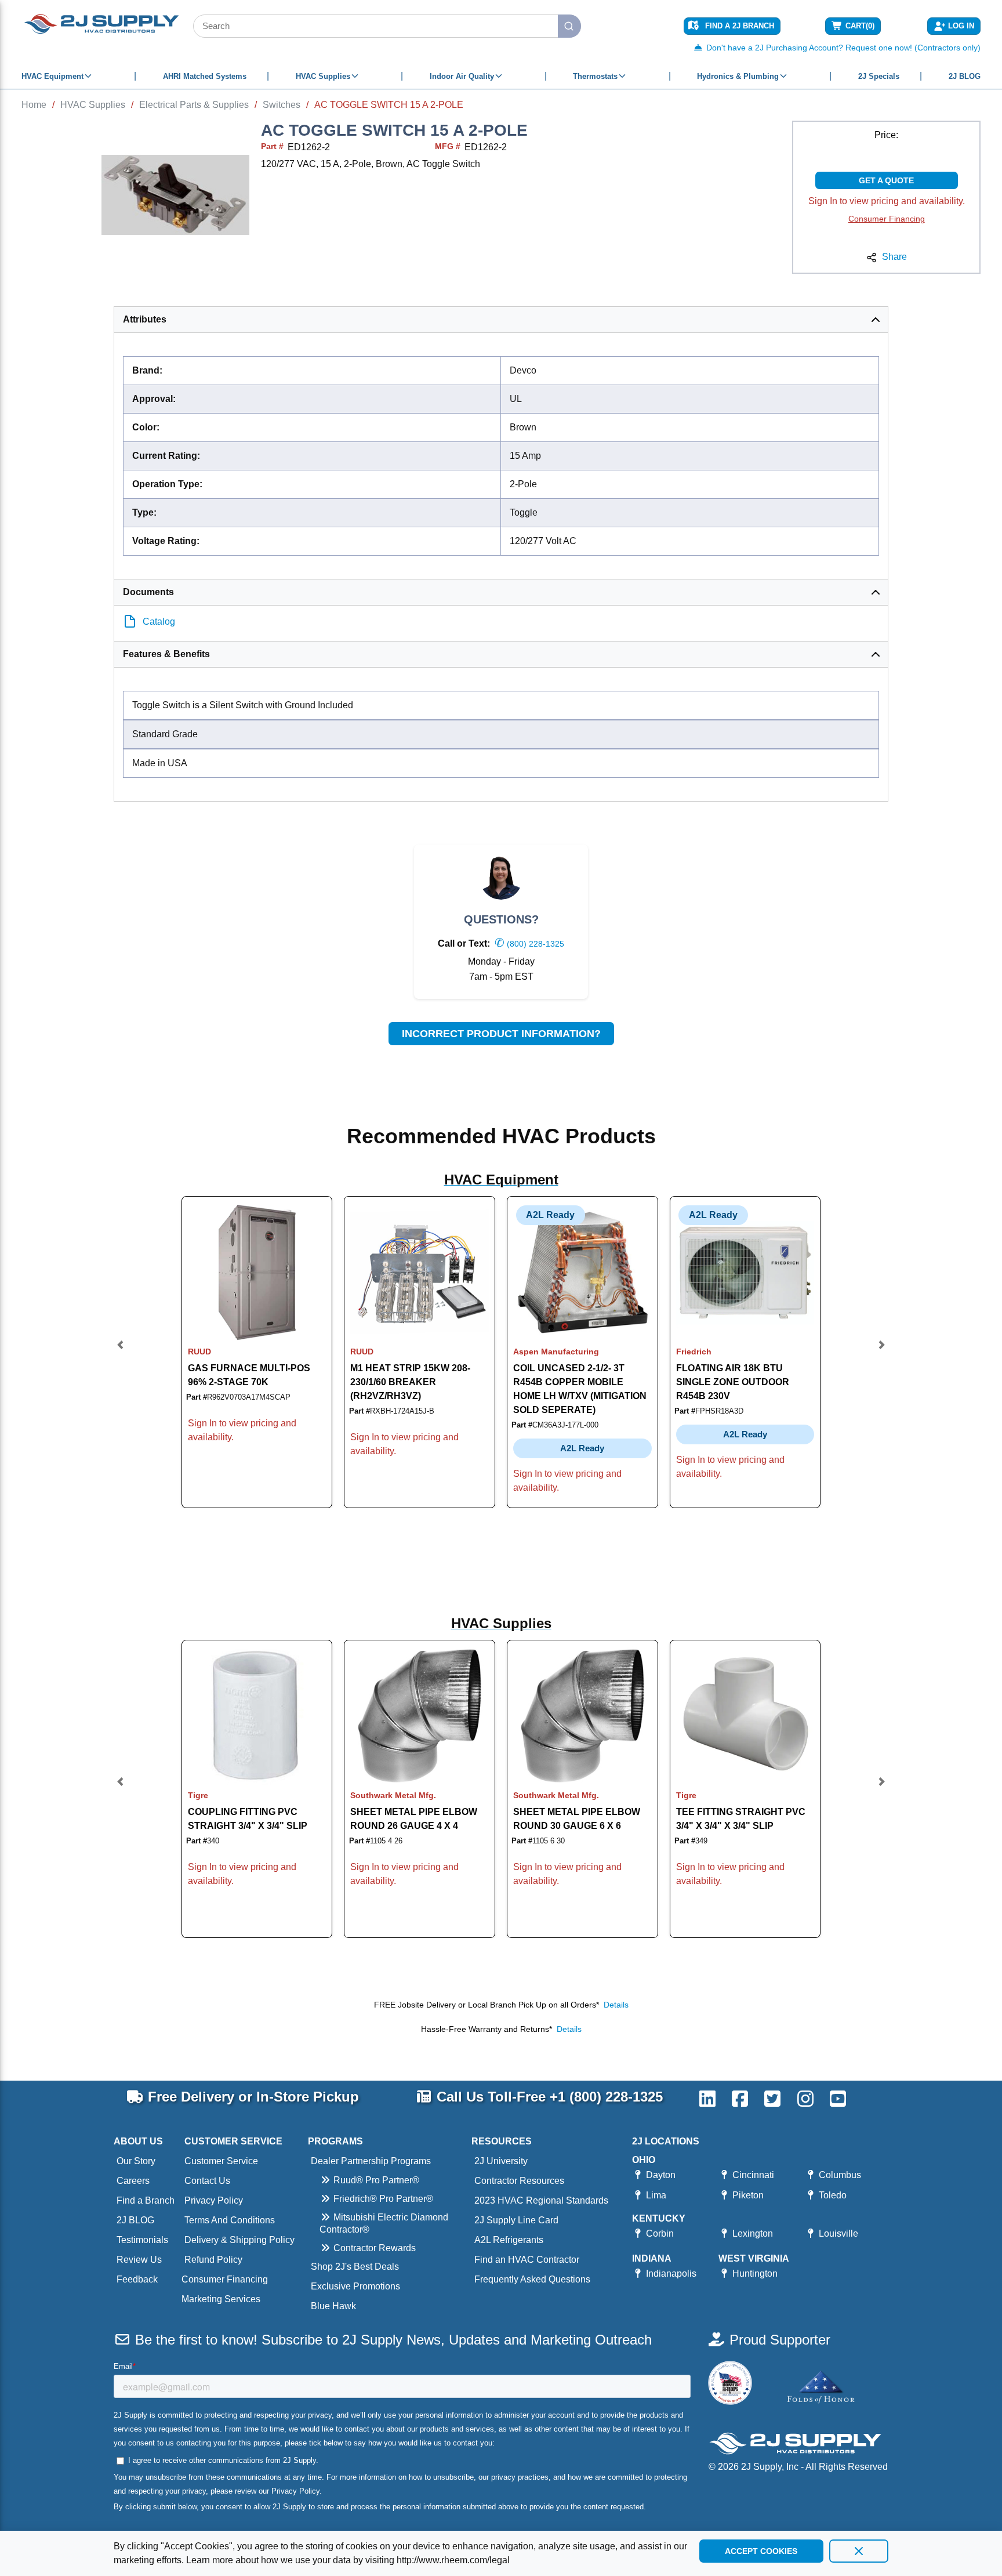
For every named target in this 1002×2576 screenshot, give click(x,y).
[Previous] (121, 1352)
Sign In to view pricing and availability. (887, 201)
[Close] (859, 2551)
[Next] (881, 1352)
